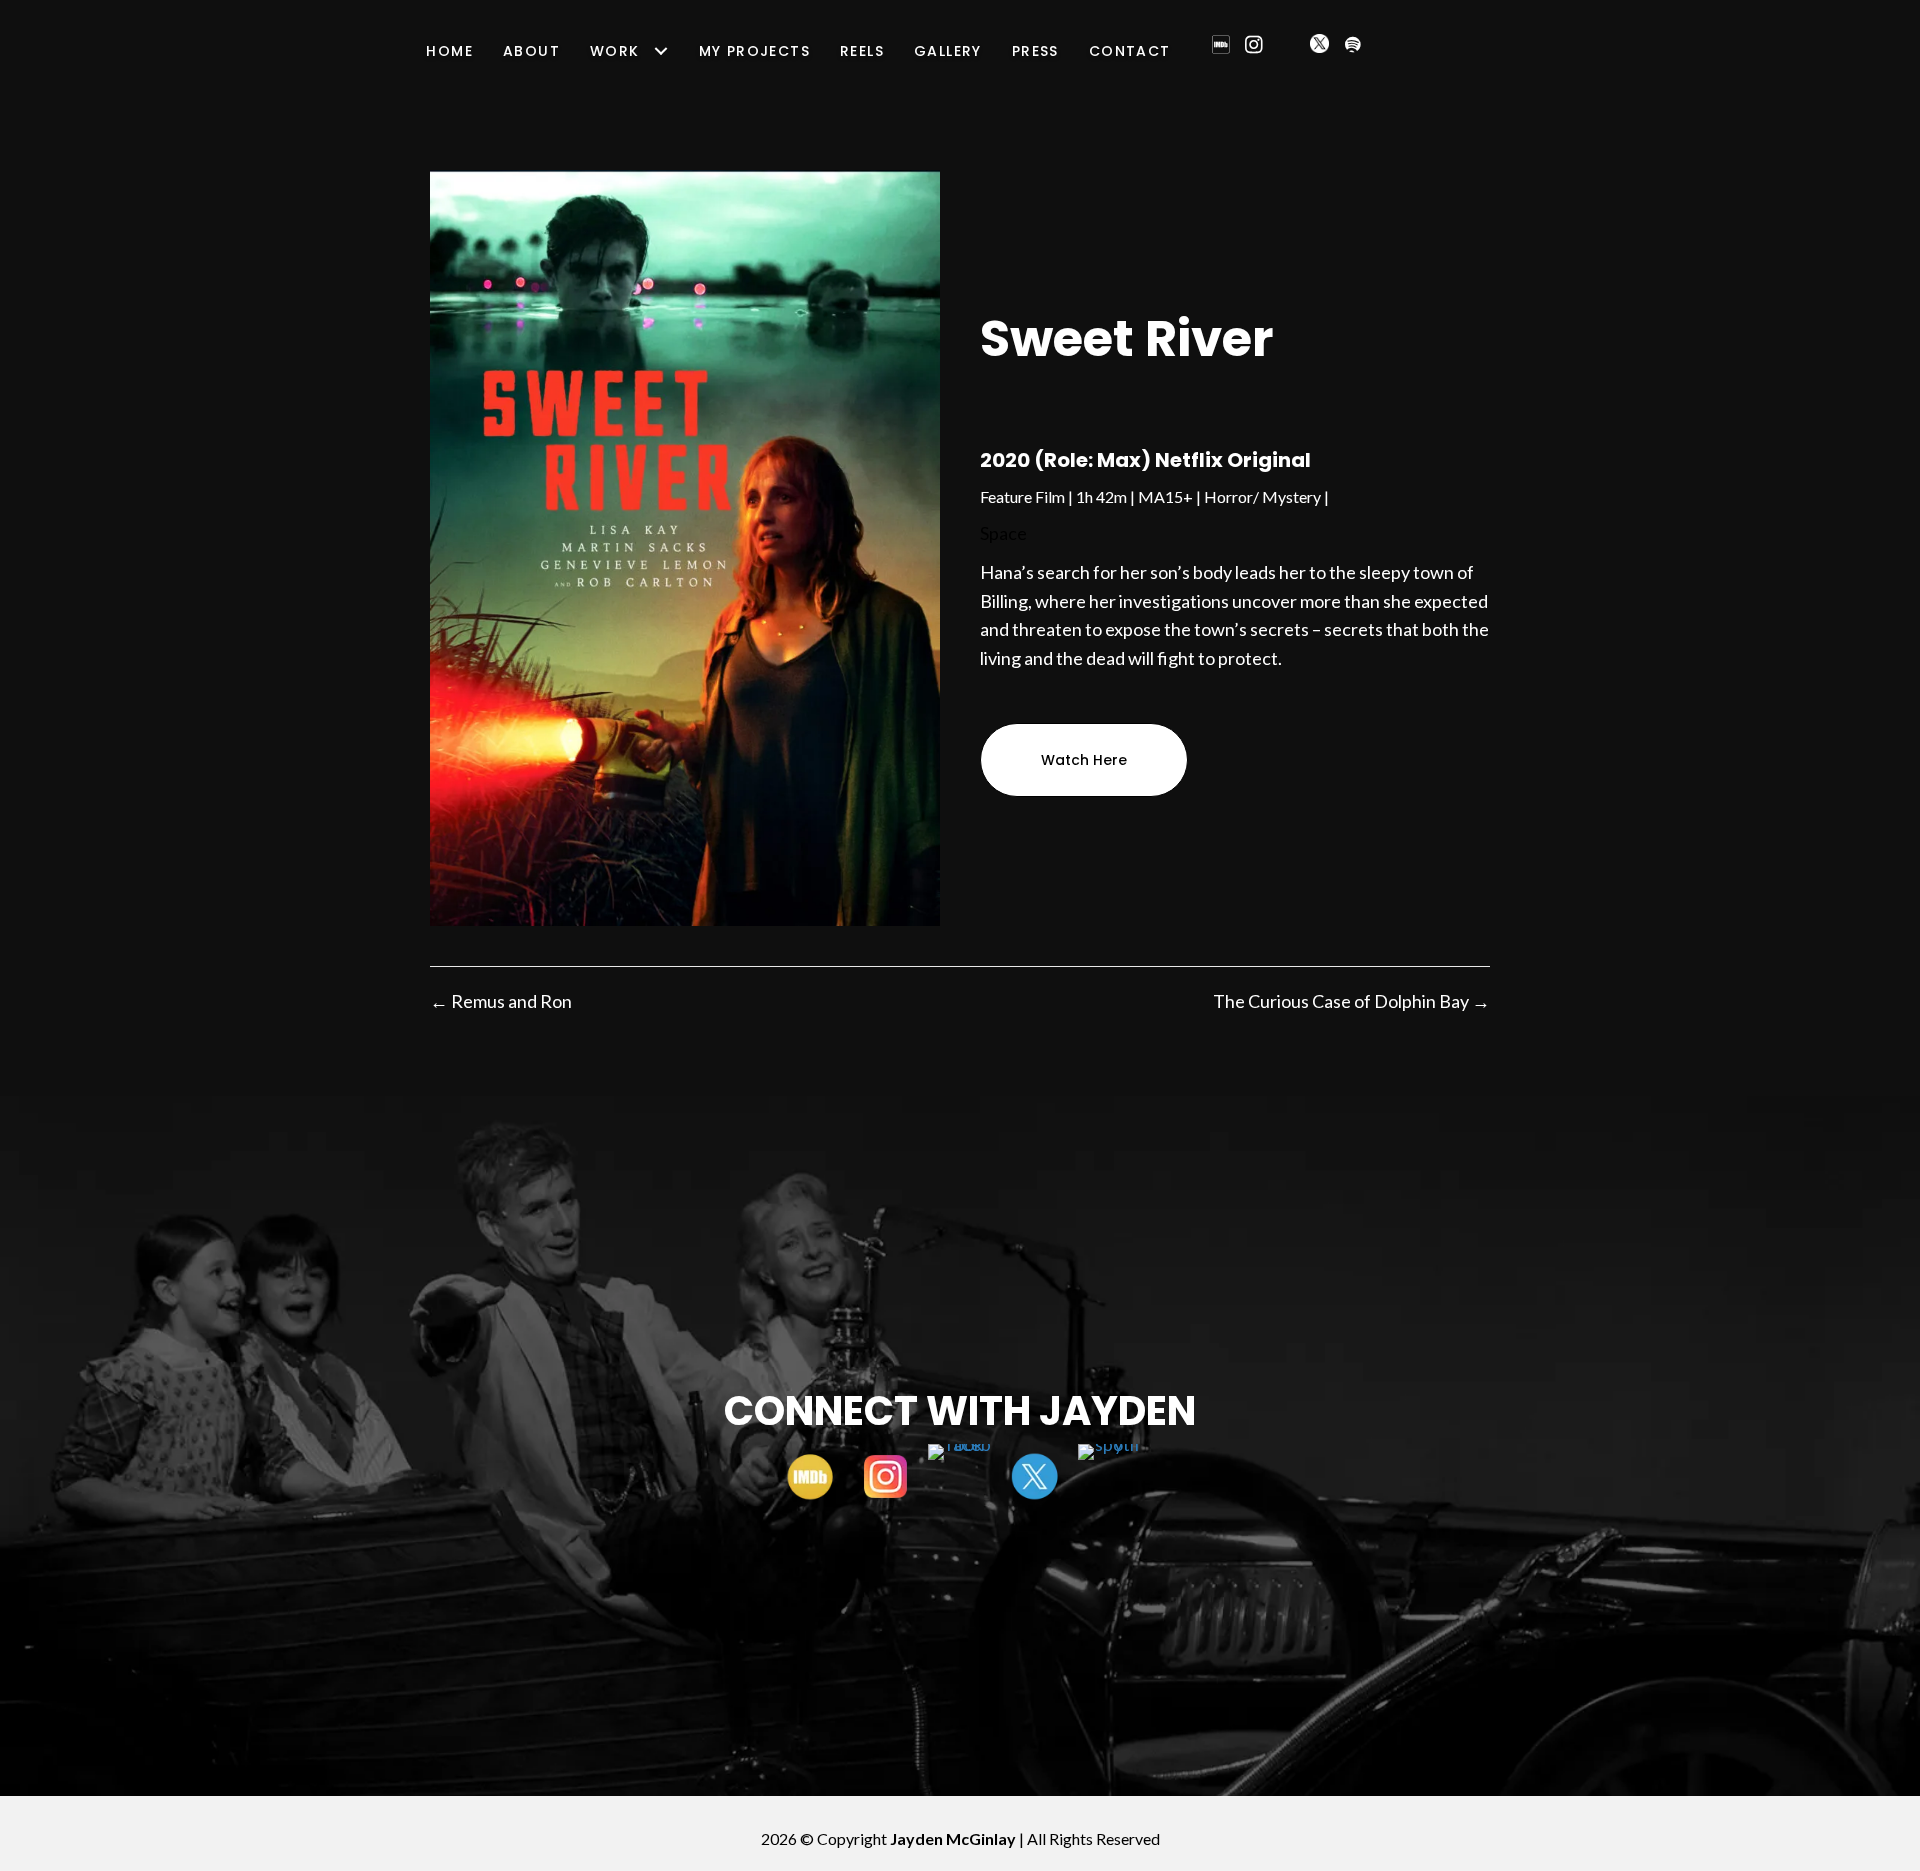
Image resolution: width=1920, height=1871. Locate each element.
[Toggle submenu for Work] (661, 51)
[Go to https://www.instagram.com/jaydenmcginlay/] (885, 1476)
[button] (1221, 45)
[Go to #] (1110, 1476)
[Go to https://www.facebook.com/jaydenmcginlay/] (960, 1476)
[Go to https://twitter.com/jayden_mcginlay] (1035, 1476)
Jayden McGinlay (953, 1838)
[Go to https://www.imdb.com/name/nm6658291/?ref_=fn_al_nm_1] (810, 1476)
